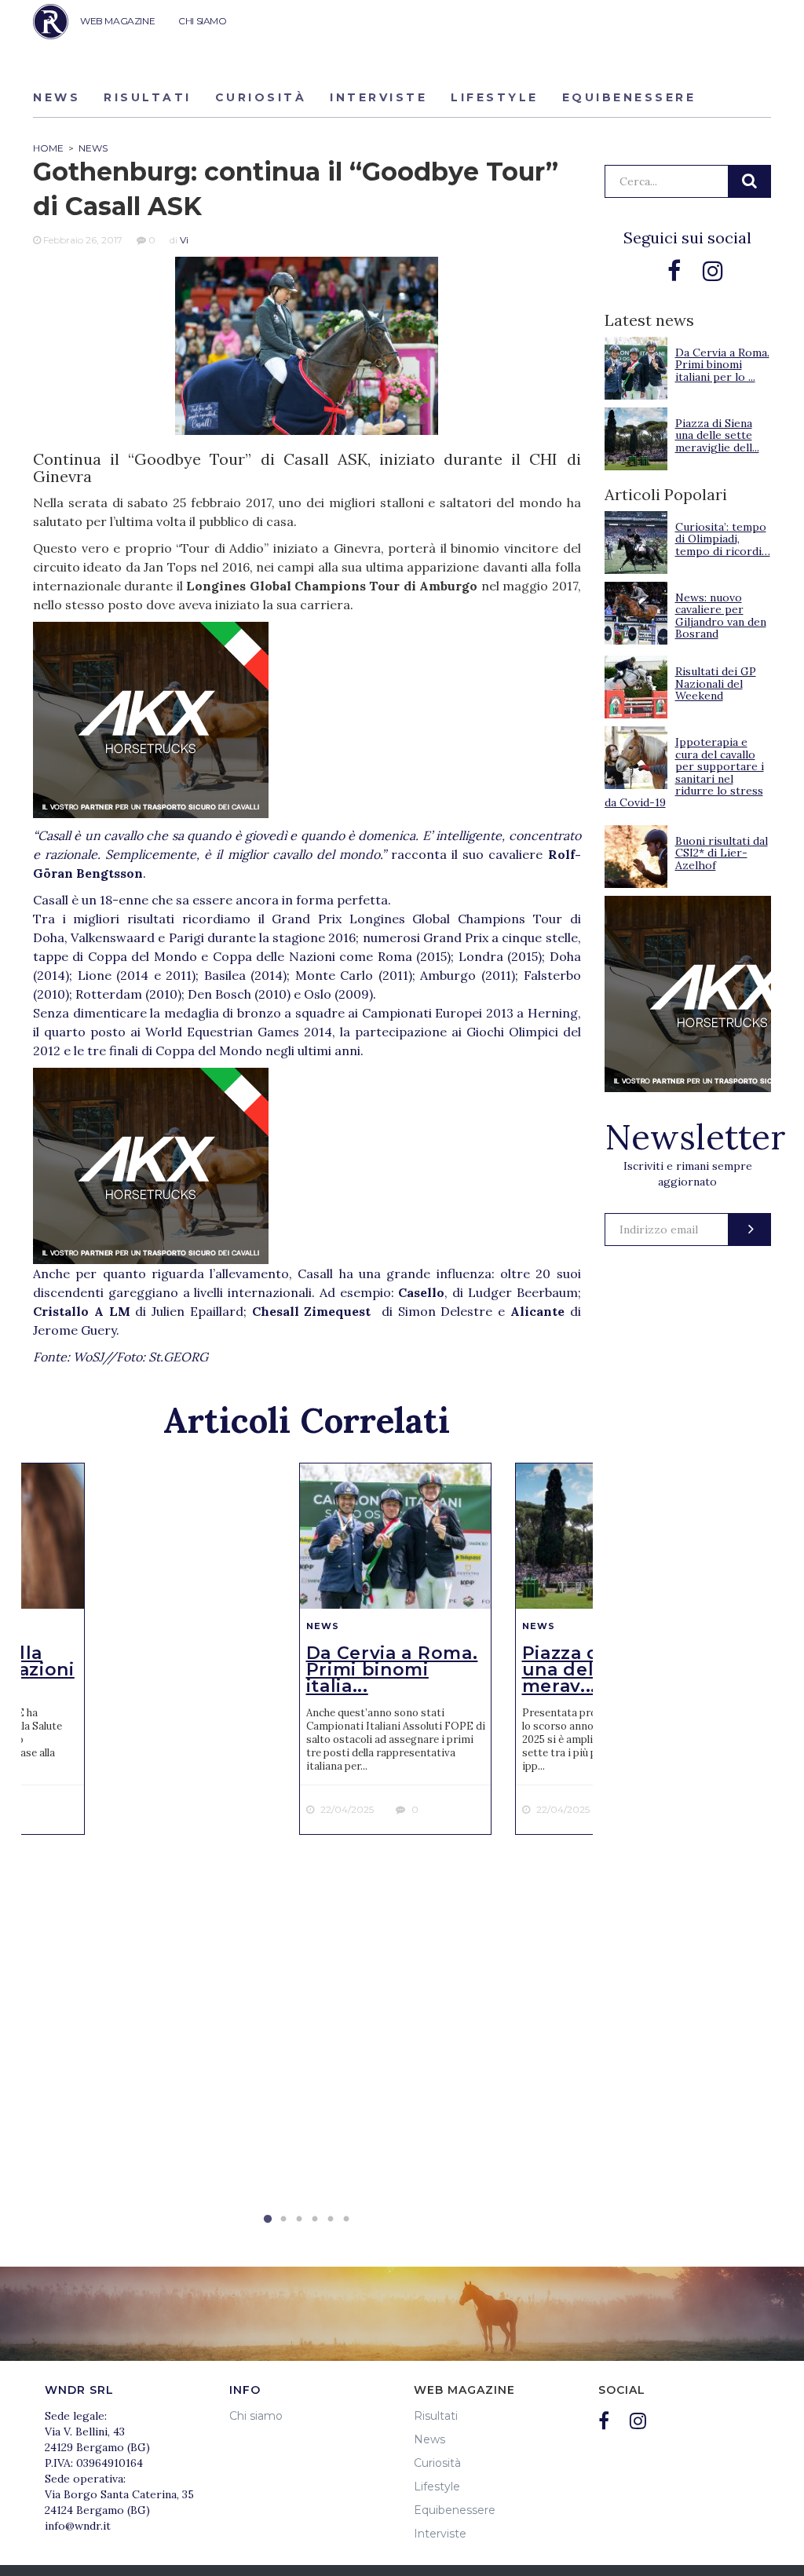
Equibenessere (629, 97)
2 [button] (283, 2220)
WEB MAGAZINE (117, 21)
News (57, 97)
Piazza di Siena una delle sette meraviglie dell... (717, 435)
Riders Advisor (51, 22)
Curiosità (261, 97)
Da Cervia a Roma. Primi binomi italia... (392, 1670)
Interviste (378, 97)
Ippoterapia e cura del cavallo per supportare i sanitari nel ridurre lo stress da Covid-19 (684, 772)
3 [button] (299, 2220)
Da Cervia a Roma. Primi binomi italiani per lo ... (722, 365)
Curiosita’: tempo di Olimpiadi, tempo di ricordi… (723, 539)
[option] (395, 1649)
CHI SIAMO (202, 21)
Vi (184, 240)
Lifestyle (495, 97)
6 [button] (346, 2220)
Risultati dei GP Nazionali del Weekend (716, 683)
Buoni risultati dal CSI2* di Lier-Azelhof (722, 853)
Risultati (148, 97)
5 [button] (331, 2220)
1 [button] (268, 2220)
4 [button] (315, 2220)
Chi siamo (256, 2416)
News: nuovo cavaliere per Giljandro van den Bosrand (721, 616)
